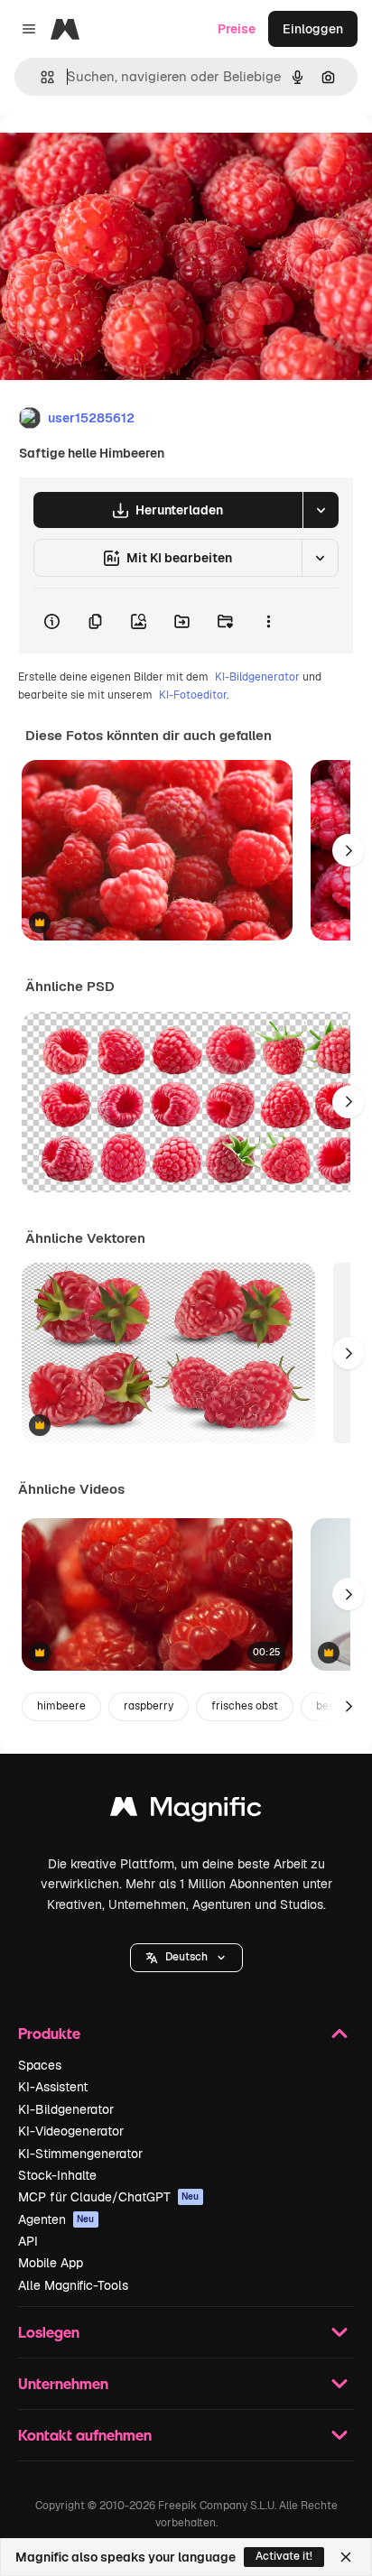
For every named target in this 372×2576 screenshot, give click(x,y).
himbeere (61, 1706)
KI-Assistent (53, 2087)
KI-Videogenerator (71, 2131)
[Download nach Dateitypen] (321, 510)
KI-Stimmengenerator (80, 2154)
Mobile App (51, 2263)
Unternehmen (63, 2383)
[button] (186, 1958)
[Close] (346, 2557)
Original (116, 155)
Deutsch (186, 1957)
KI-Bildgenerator (257, 677)
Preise (237, 29)
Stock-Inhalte (57, 2175)
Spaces (40, 2065)
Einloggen (313, 29)
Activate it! (284, 2556)
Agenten (56, 2219)
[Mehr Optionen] (268, 621)
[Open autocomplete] (40, 77)
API (28, 2241)
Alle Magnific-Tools (73, 2285)
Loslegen (49, 2332)
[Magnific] (186, 1811)
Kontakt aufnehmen (85, 2435)
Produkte (49, 2033)
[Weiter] (349, 850)
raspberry (149, 1706)
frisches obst (245, 1706)
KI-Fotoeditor (193, 695)
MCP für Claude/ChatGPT (109, 2197)
